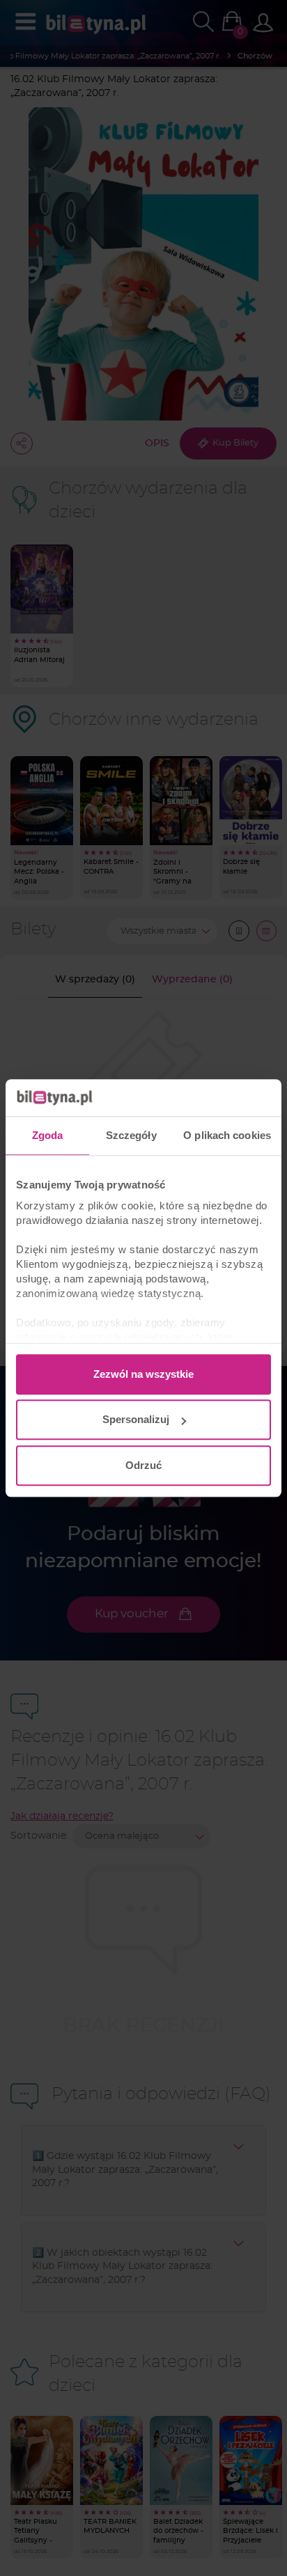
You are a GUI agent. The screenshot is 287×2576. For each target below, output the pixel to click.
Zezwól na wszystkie (143, 1374)
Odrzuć (143, 1465)
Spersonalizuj (136, 1419)
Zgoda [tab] (48, 1135)
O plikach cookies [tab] (227, 1135)
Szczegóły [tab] (131, 1135)
